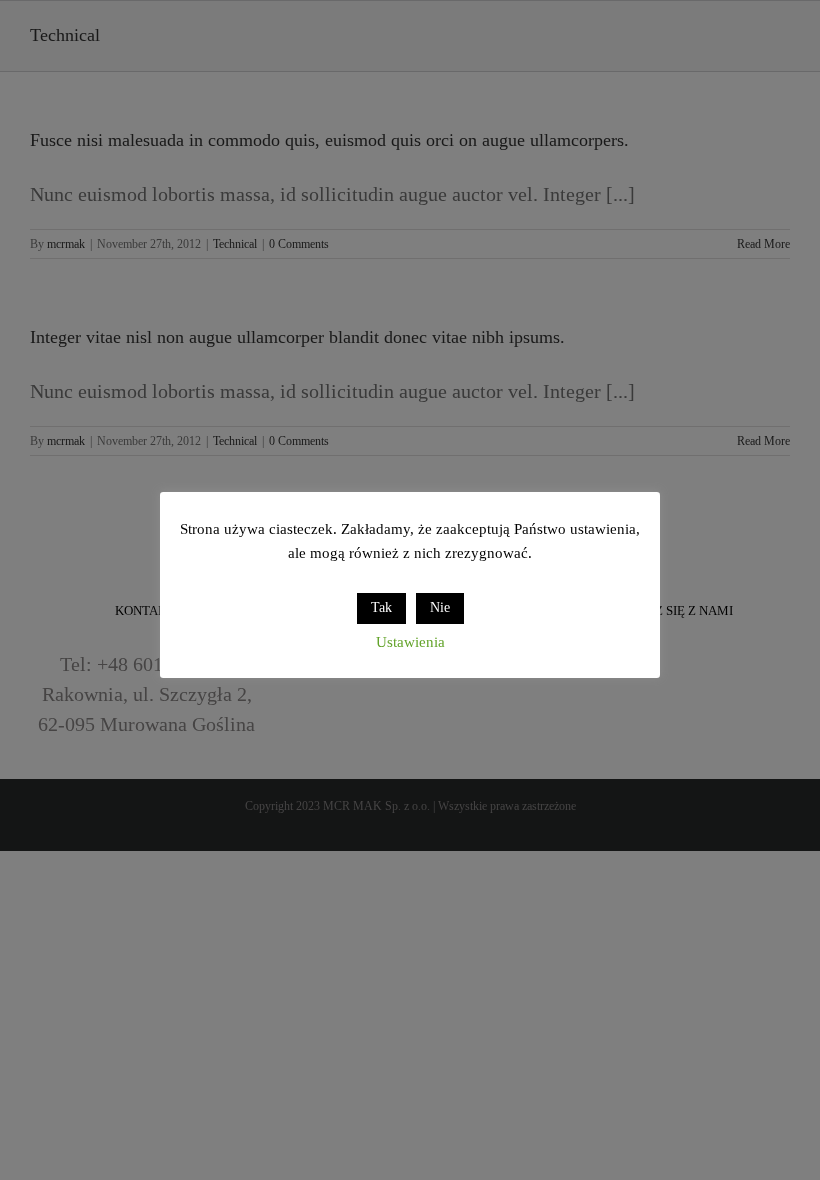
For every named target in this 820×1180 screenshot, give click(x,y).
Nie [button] (440, 607)
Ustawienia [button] (410, 642)
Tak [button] (381, 607)
